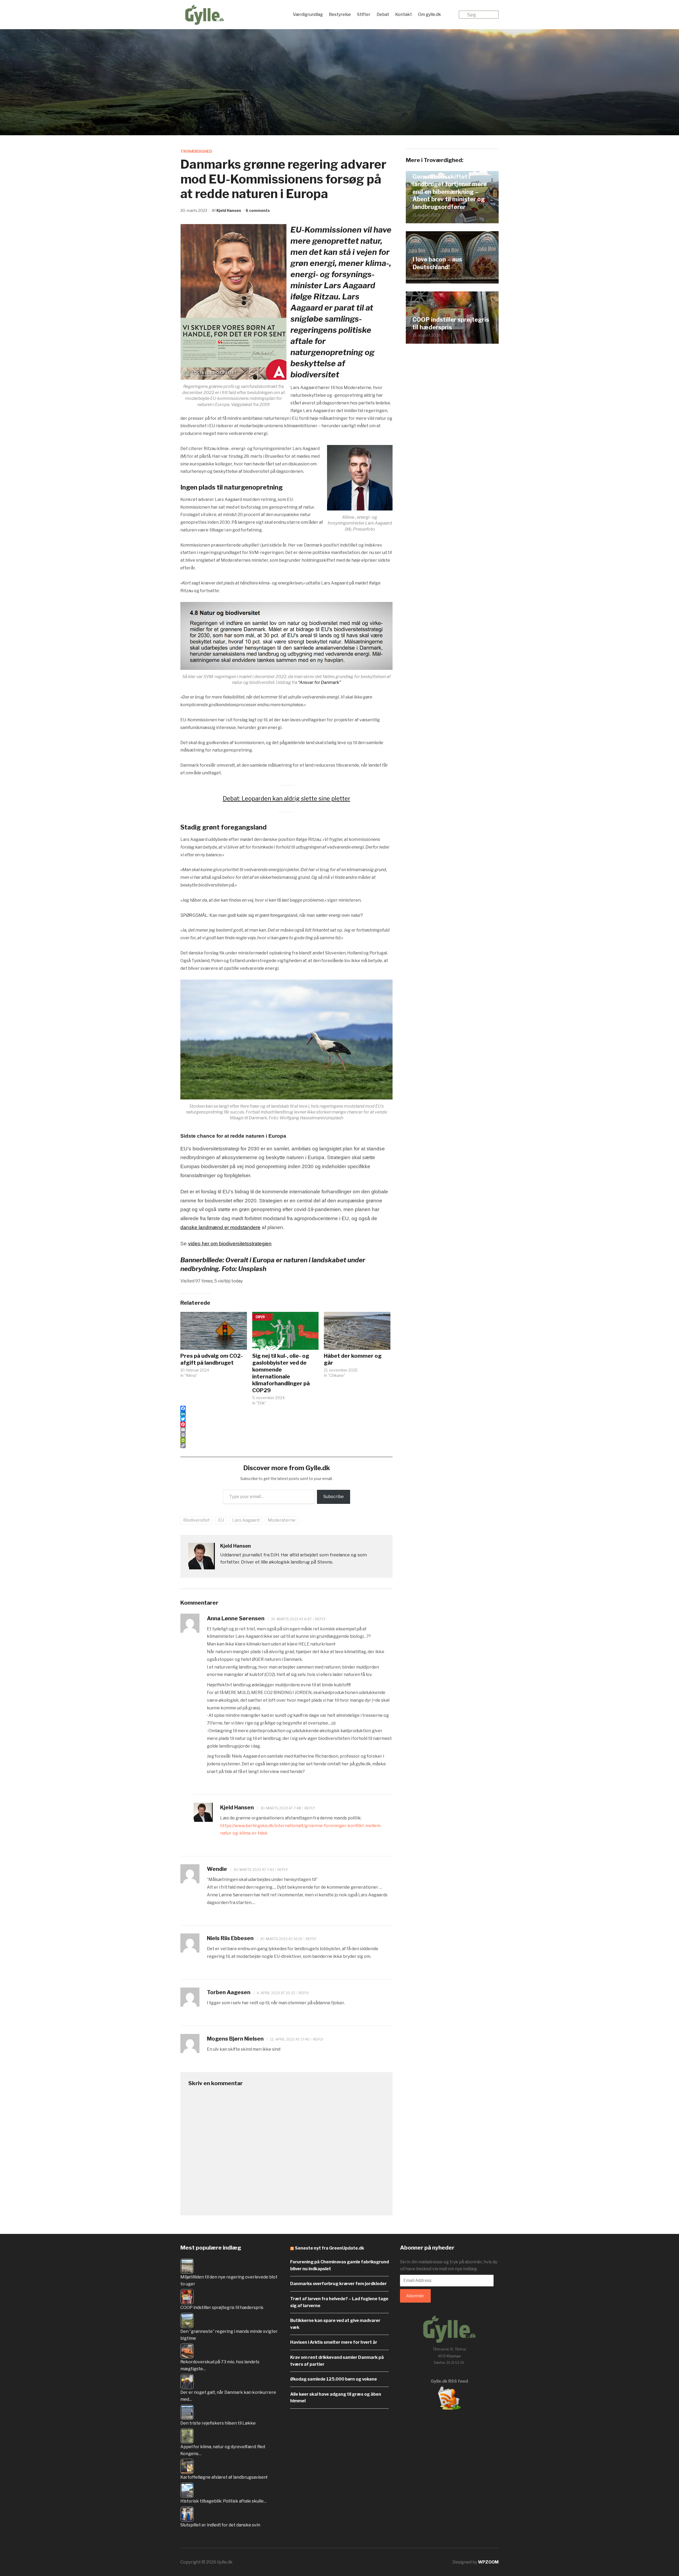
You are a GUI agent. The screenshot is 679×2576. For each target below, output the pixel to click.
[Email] (286, 1430)
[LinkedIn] (286, 1414)
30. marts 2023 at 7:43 (253, 1870)
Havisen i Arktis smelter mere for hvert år (334, 2342)
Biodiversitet (197, 1520)
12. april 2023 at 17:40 (289, 2039)
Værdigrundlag (308, 14)
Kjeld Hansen (229, 210)
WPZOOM (488, 2562)
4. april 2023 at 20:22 (276, 1993)
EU (221, 1520)
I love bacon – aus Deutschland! (437, 263)
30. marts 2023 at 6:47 (291, 1619)
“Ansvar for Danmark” (319, 682)
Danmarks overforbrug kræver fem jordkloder (338, 2284)
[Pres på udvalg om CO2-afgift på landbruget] (214, 1331)
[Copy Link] (286, 1446)
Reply (320, 1619)
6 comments (258, 210)
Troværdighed (196, 151)
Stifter (364, 14)
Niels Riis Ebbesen (230, 1938)
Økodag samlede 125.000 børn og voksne (334, 2379)
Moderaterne (282, 1520)
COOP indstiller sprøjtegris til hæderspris (451, 323)
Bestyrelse (340, 14)
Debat (383, 14)
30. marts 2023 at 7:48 (280, 1808)
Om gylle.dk (430, 14)
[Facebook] (286, 1408)
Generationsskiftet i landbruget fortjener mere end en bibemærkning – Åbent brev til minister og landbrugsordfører (450, 192)
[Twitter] (286, 1419)
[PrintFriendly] (286, 1440)
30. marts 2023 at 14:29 (281, 1939)
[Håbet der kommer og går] (357, 1331)
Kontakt (404, 14)
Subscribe (334, 1497)
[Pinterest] (286, 1424)
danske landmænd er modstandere (220, 1227)
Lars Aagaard (246, 1520)
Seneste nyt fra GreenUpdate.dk (330, 2248)
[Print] (286, 1435)
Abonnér (415, 2296)
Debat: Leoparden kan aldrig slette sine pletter (287, 798)
